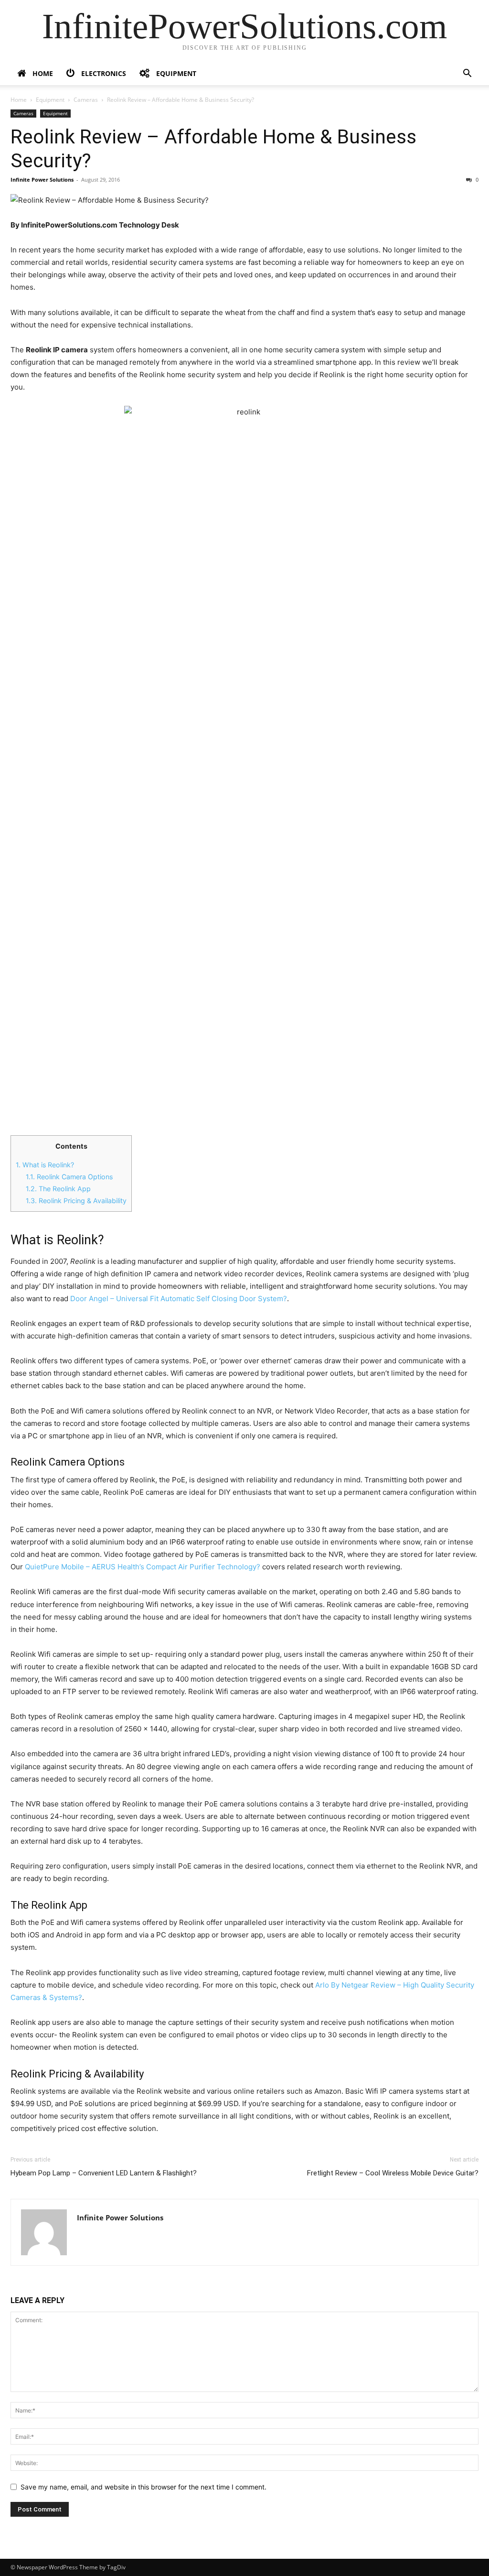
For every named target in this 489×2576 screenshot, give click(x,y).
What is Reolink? (45, 1165)
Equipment (50, 100)
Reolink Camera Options (69, 1177)
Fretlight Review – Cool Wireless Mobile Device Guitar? (393, 2173)
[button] (467, 74)
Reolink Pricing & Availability (76, 1201)
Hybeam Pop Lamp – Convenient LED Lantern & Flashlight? (104, 2173)
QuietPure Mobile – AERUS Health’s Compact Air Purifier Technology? (143, 1567)
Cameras (86, 100)
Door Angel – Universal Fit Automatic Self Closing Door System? (179, 1299)
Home (19, 100)
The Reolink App (58, 1189)
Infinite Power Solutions (42, 179)
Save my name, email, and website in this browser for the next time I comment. (144, 2487)
